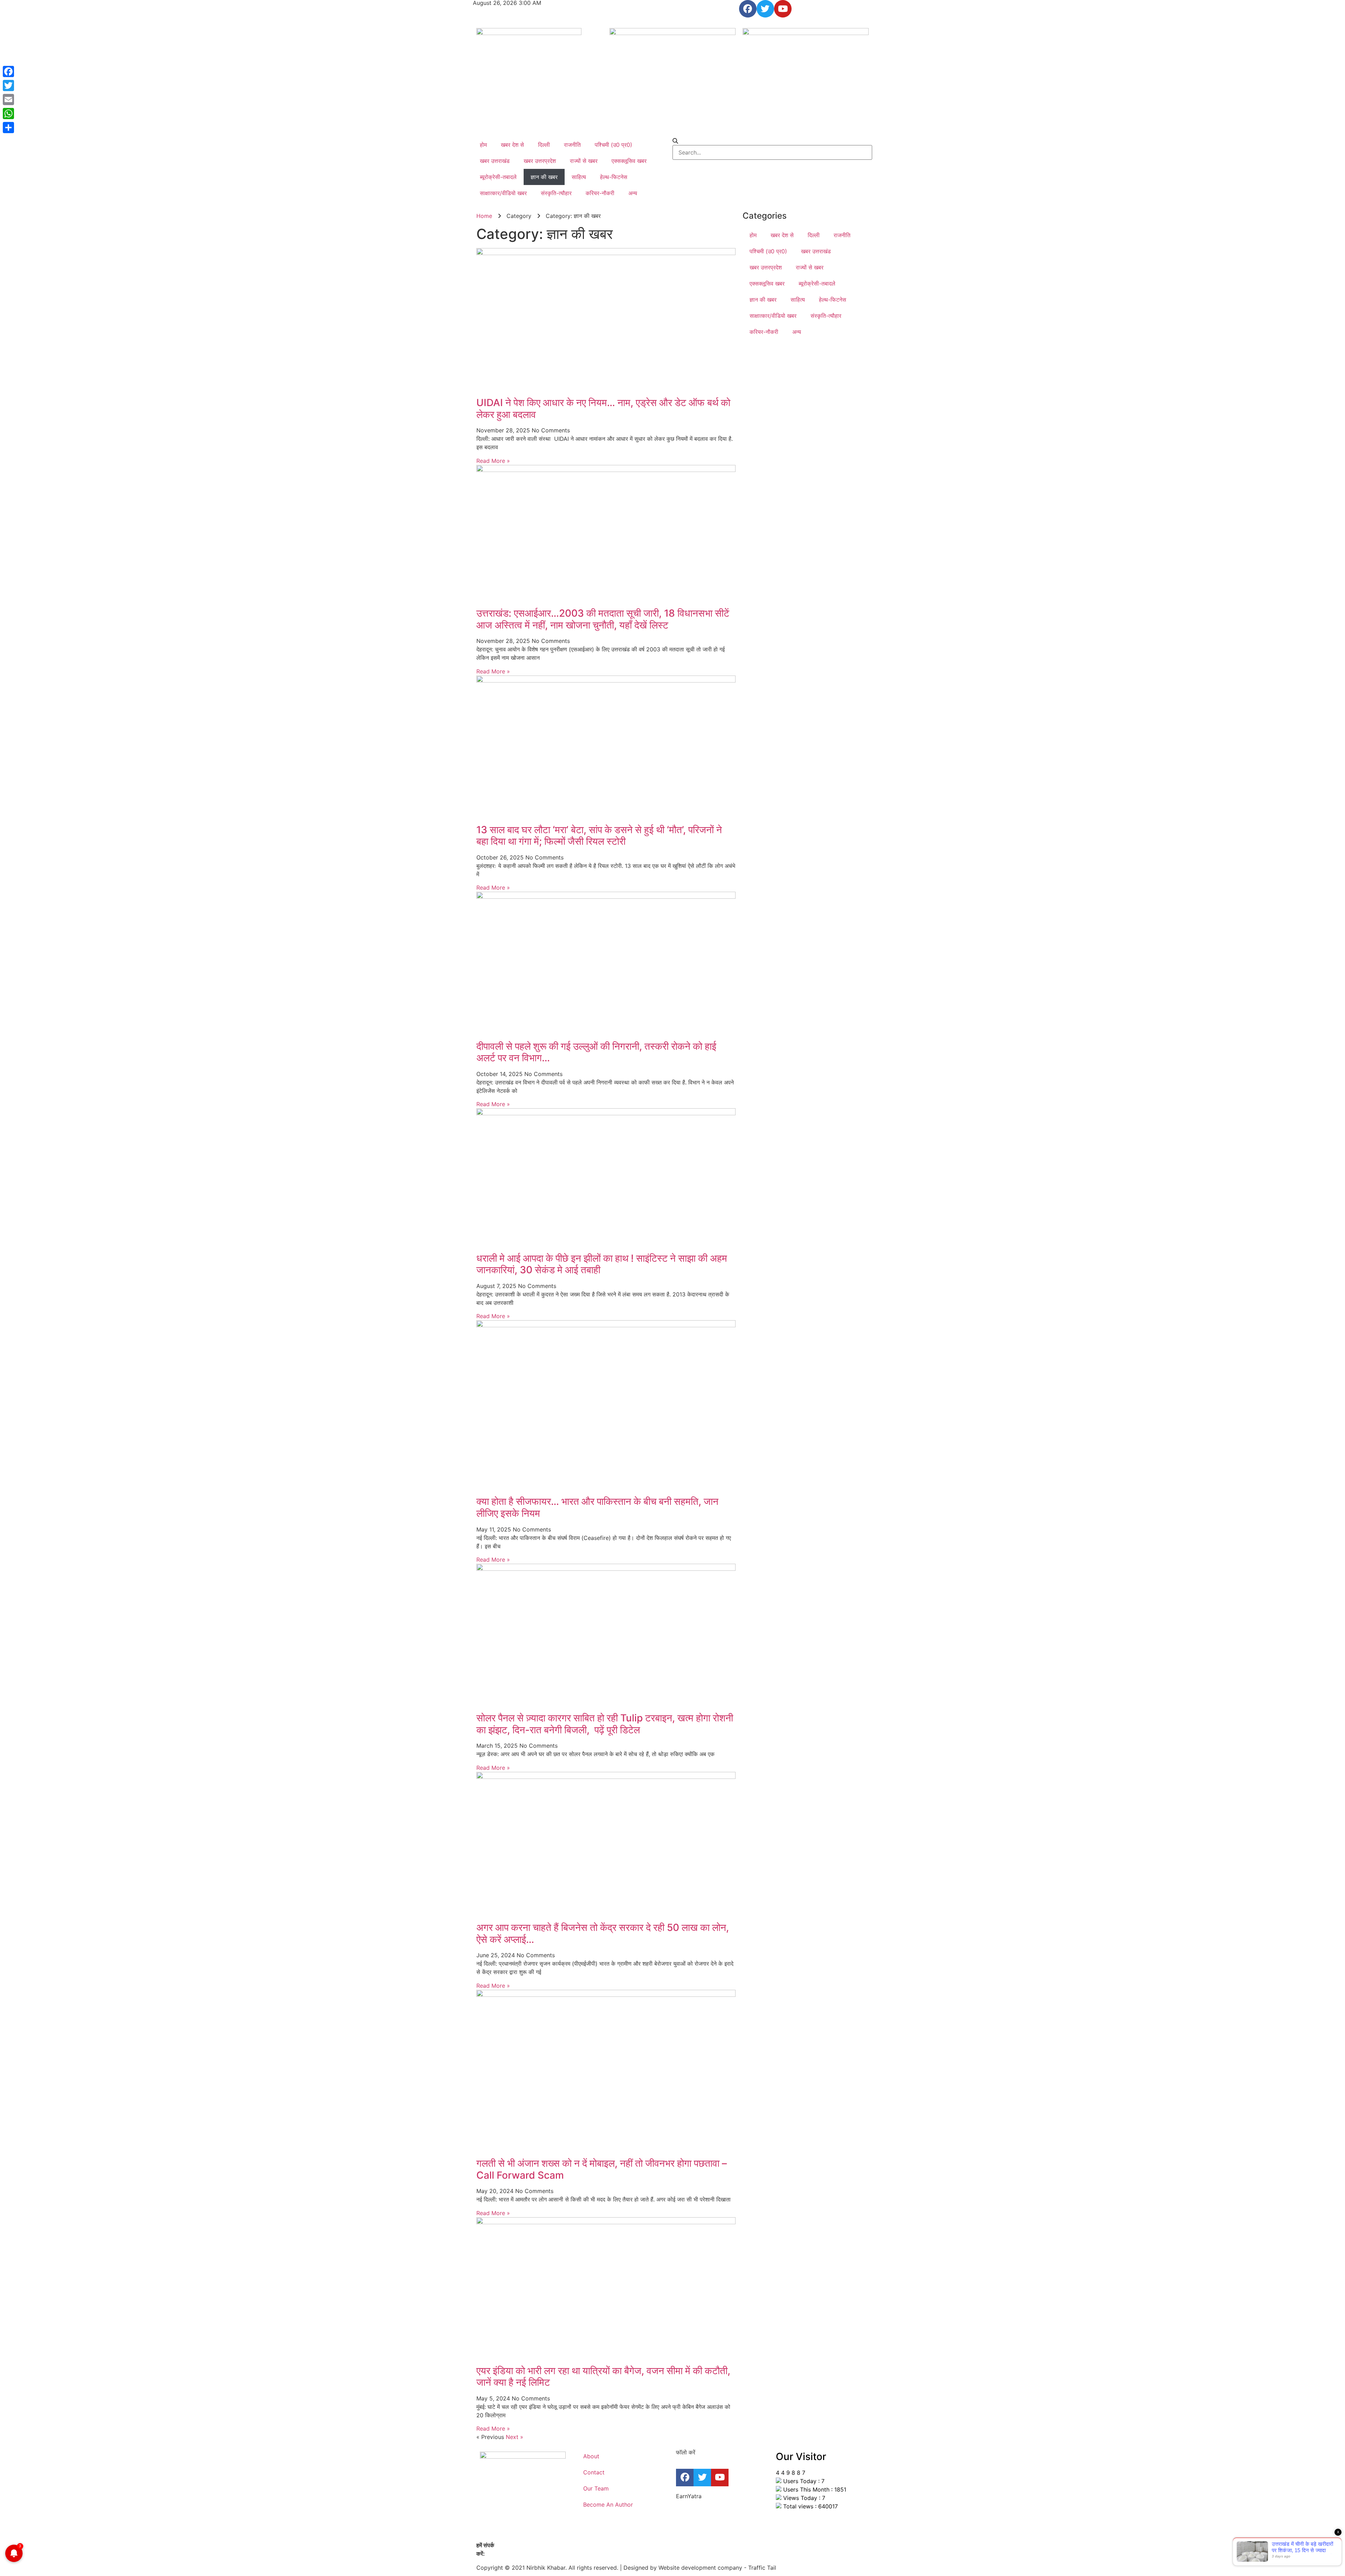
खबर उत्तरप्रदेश (540, 161)
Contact (594, 2472)
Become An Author (608, 2505)
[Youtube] (783, 9)
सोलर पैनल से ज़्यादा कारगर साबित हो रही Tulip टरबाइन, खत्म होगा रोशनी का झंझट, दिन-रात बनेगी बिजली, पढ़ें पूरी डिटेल (605, 1724)
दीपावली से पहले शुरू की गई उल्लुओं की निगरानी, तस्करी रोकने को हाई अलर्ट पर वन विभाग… (596, 1052)
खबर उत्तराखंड (495, 161)
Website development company (700, 2568)
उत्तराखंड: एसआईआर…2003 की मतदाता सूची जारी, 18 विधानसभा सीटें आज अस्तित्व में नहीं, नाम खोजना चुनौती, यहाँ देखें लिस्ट (603, 619)
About (591, 2456)
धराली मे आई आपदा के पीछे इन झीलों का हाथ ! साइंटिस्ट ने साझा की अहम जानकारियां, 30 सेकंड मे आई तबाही (602, 1264)
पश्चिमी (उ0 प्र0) (613, 145)
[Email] (8, 100)
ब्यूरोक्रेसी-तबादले (498, 177)
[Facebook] (748, 9)
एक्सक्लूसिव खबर (629, 161)
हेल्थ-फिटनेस (614, 177)
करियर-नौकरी (600, 193)
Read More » (493, 461)
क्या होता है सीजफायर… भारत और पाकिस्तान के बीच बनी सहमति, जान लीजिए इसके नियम (597, 1507)
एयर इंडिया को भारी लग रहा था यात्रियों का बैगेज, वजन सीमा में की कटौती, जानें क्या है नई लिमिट (603, 2377)
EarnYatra (689, 2496)
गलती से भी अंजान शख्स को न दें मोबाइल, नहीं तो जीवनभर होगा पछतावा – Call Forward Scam (602, 2169)
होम (483, 145)
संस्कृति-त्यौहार (556, 193)
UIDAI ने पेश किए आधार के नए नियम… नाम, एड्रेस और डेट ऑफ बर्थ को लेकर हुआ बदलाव (603, 409)
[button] (772, 141)
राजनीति (572, 145)
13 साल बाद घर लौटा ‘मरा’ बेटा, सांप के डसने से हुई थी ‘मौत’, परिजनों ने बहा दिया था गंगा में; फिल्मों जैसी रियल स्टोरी (599, 836)
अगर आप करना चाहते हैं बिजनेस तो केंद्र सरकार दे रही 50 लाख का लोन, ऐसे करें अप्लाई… (603, 1933)
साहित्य (579, 177)
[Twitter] (765, 9)
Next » (515, 2437)
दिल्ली (544, 145)
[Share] (8, 128)
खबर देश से (512, 145)
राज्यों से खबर (584, 161)
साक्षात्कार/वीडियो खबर (503, 193)
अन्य (633, 193)
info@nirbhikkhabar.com (519, 2554)
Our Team (596, 2488)
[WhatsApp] (8, 114)
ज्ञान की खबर (544, 177)
